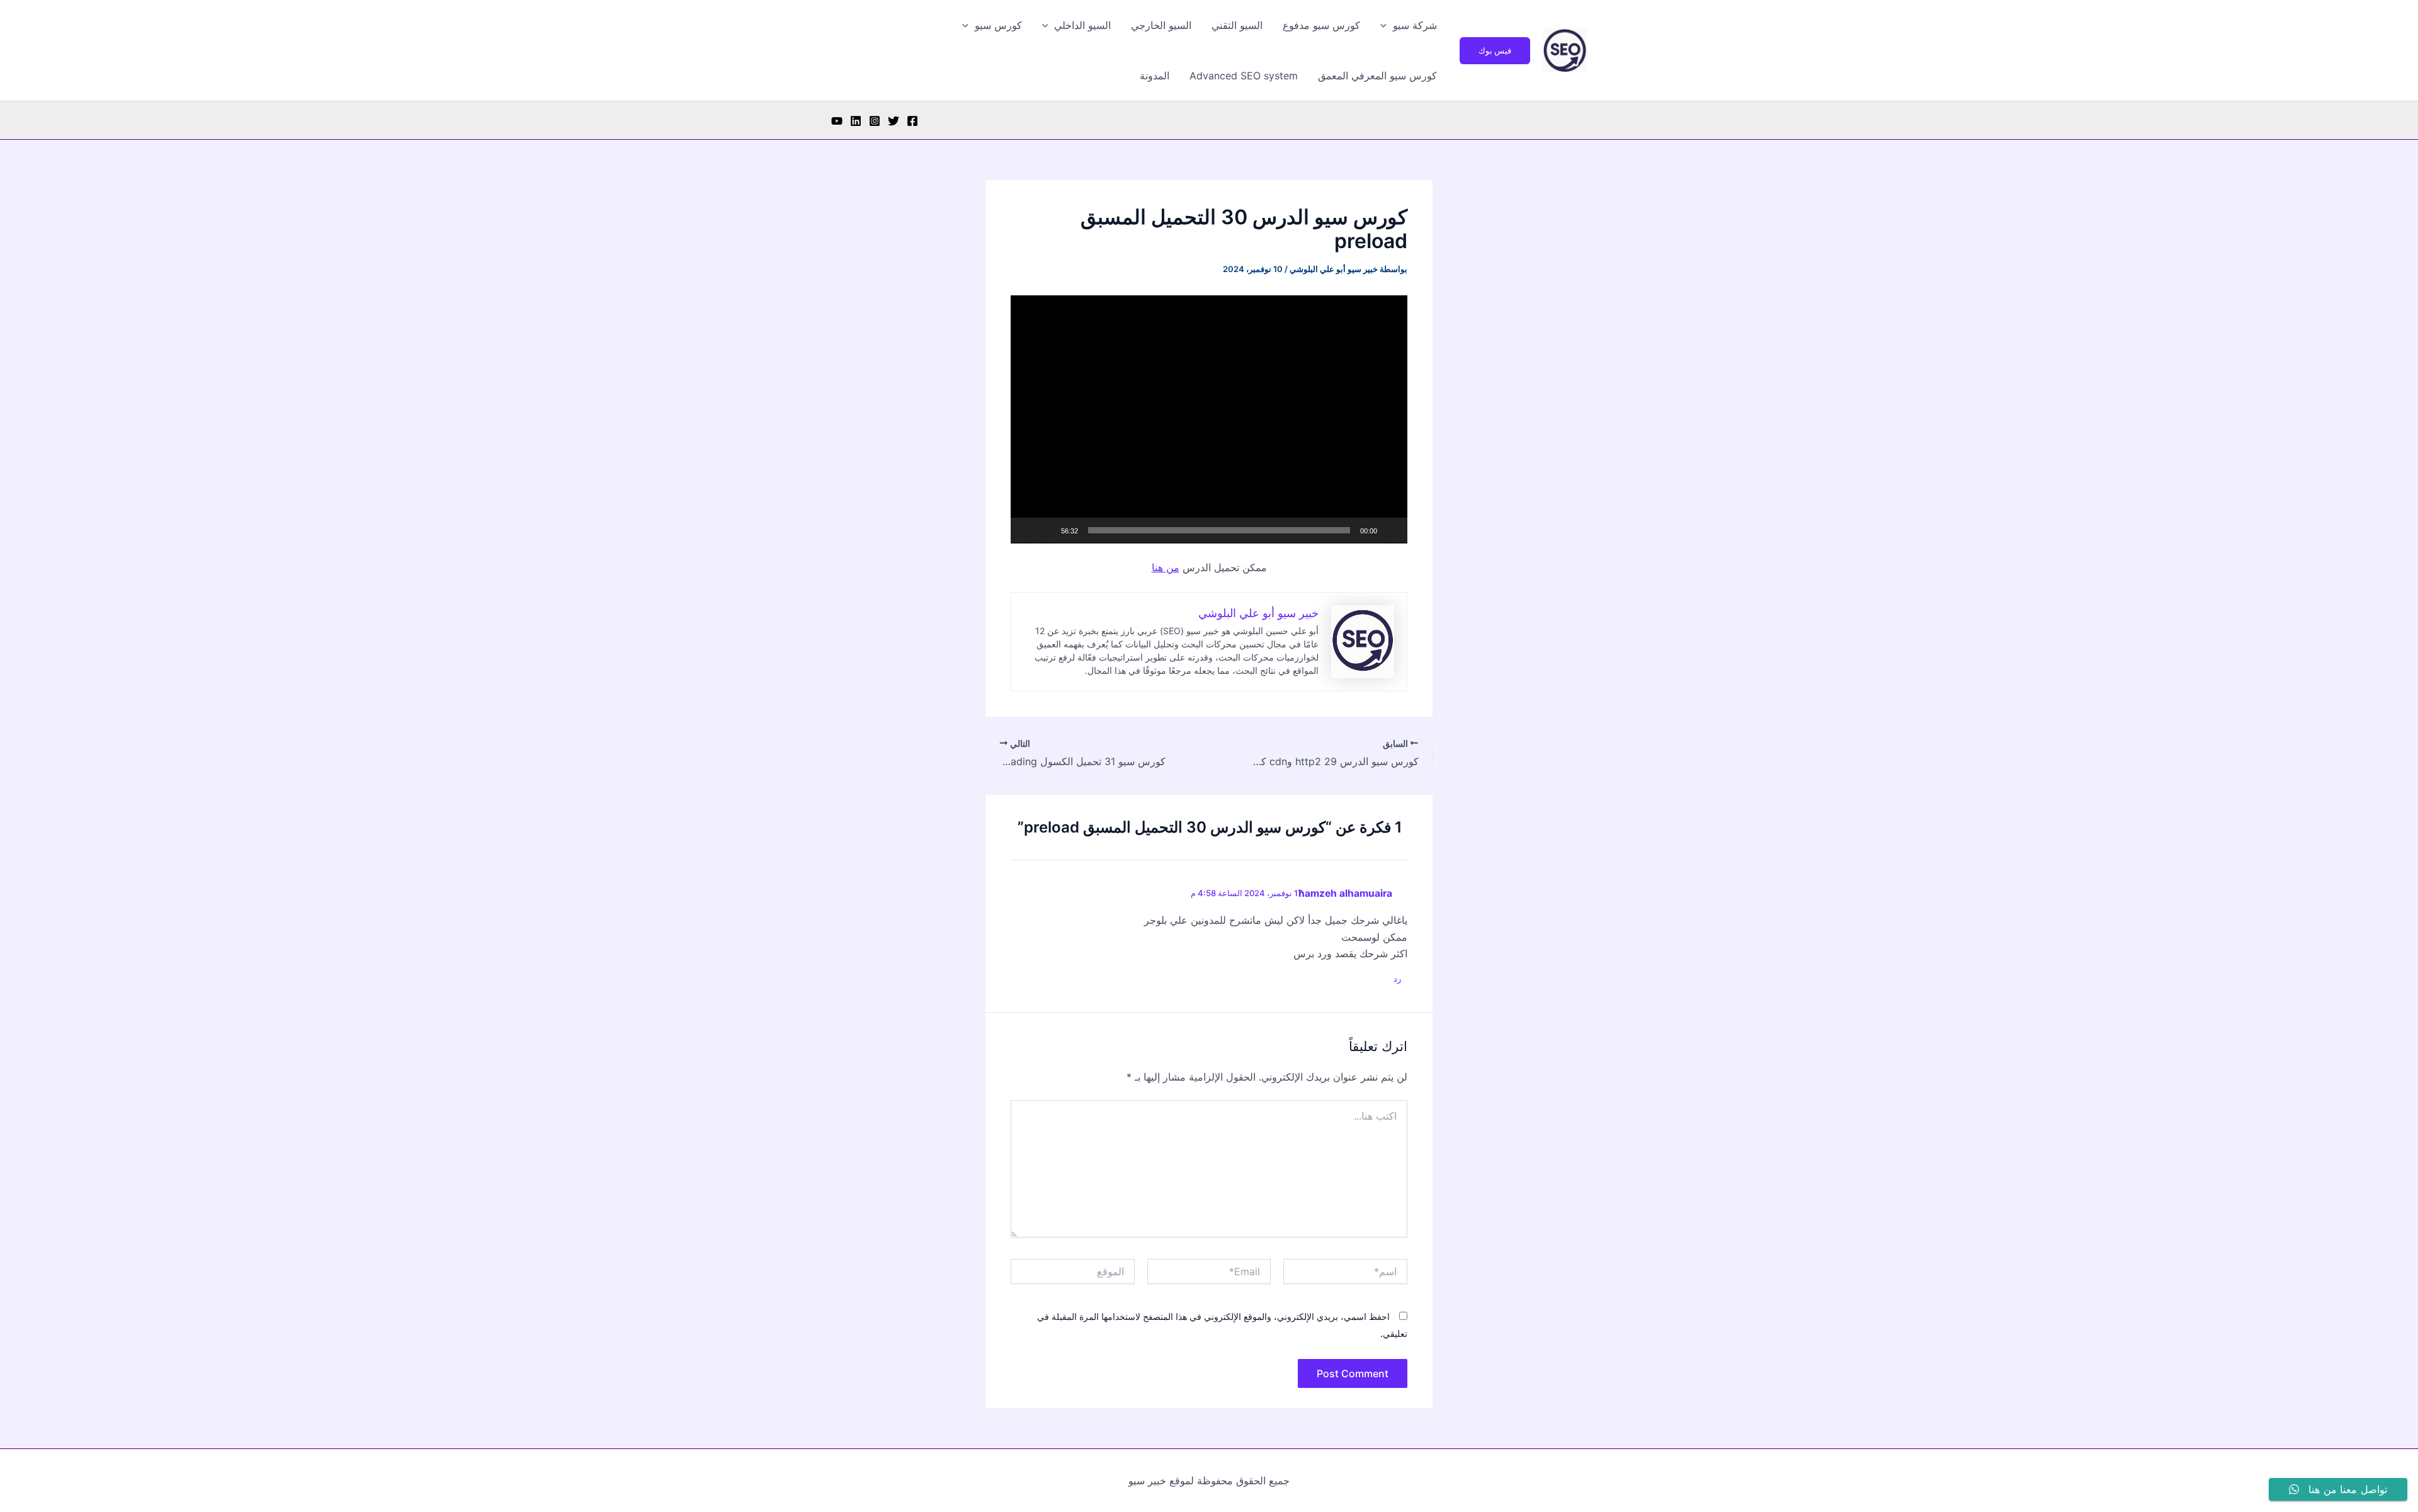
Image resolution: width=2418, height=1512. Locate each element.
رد (1397, 979)
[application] (1209, 419)
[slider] (1219, 530)
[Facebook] (912, 121)
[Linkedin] (856, 121)
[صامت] (1047, 530)
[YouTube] (837, 121)
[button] (1495, 51)
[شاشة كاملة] (1027, 530)
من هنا (1166, 567)
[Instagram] (875, 121)
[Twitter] (894, 121)
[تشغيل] (1391, 530)
